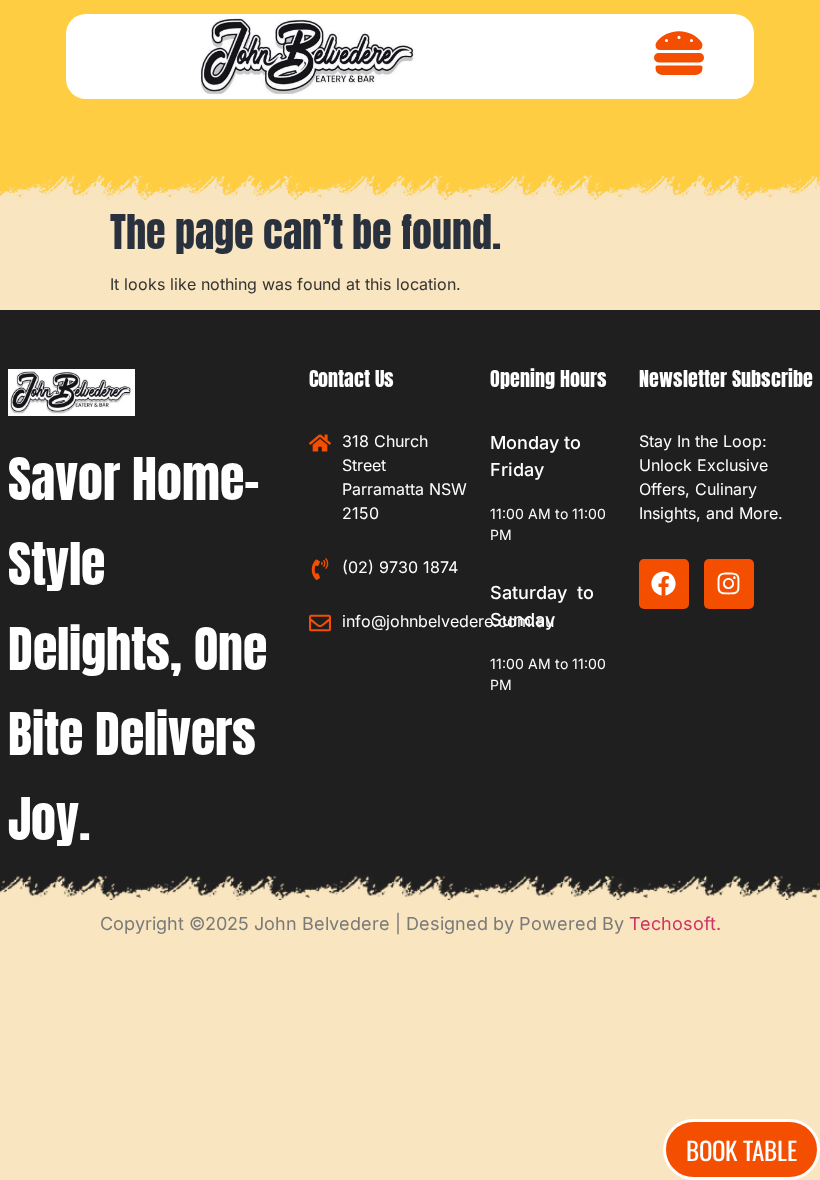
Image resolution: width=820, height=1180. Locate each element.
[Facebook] (664, 584)
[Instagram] (729, 584)
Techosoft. (675, 923)
